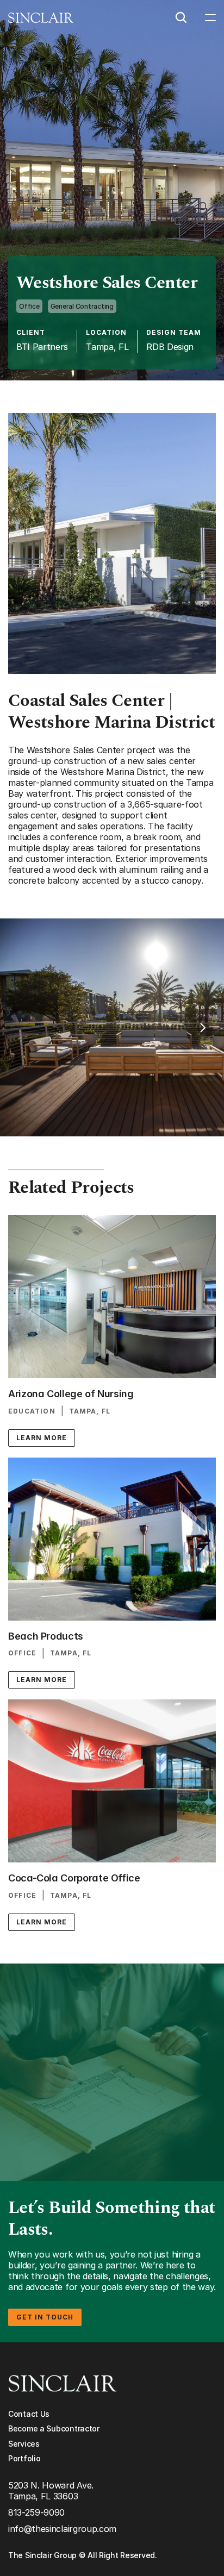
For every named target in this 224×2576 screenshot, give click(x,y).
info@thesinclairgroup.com (62, 2529)
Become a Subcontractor (54, 2428)
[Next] (202, 1028)
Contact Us (29, 2414)
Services (24, 2444)
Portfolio (24, 2458)
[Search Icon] (181, 17)
